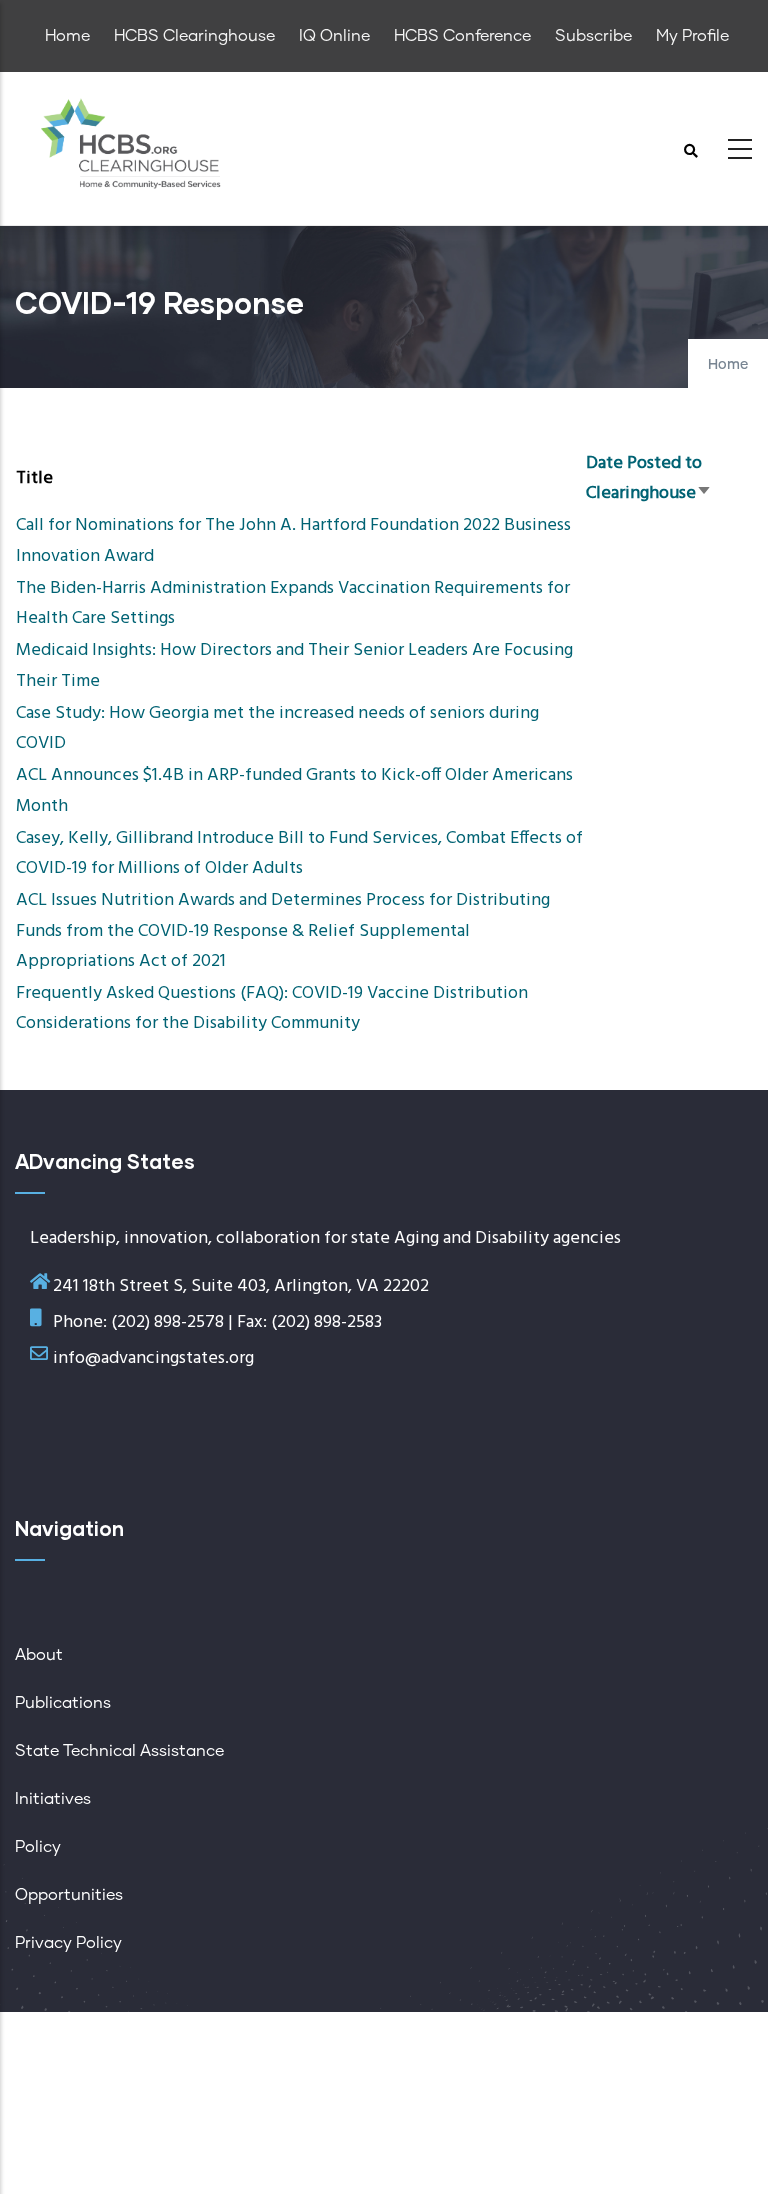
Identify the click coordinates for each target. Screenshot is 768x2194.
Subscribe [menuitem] (593, 36)
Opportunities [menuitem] (69, 1895)
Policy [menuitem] (38, 1847)
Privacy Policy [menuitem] (68, 1943)
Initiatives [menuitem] (53, 1799)
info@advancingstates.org (153, 1358)
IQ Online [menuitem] (334, 36)
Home (728, 365)
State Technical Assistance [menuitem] (119, 1751)
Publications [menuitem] (63, 1703)
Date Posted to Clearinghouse (649, 478)
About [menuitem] (39, 1655)
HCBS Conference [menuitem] (462, 36)
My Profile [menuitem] (692, 36)
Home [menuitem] (67, 36)
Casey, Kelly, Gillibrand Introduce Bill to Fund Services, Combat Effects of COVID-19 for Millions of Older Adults (299, 853)
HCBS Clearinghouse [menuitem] (194, 36)
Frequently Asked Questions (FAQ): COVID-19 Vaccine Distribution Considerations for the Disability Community (272, 1008)
